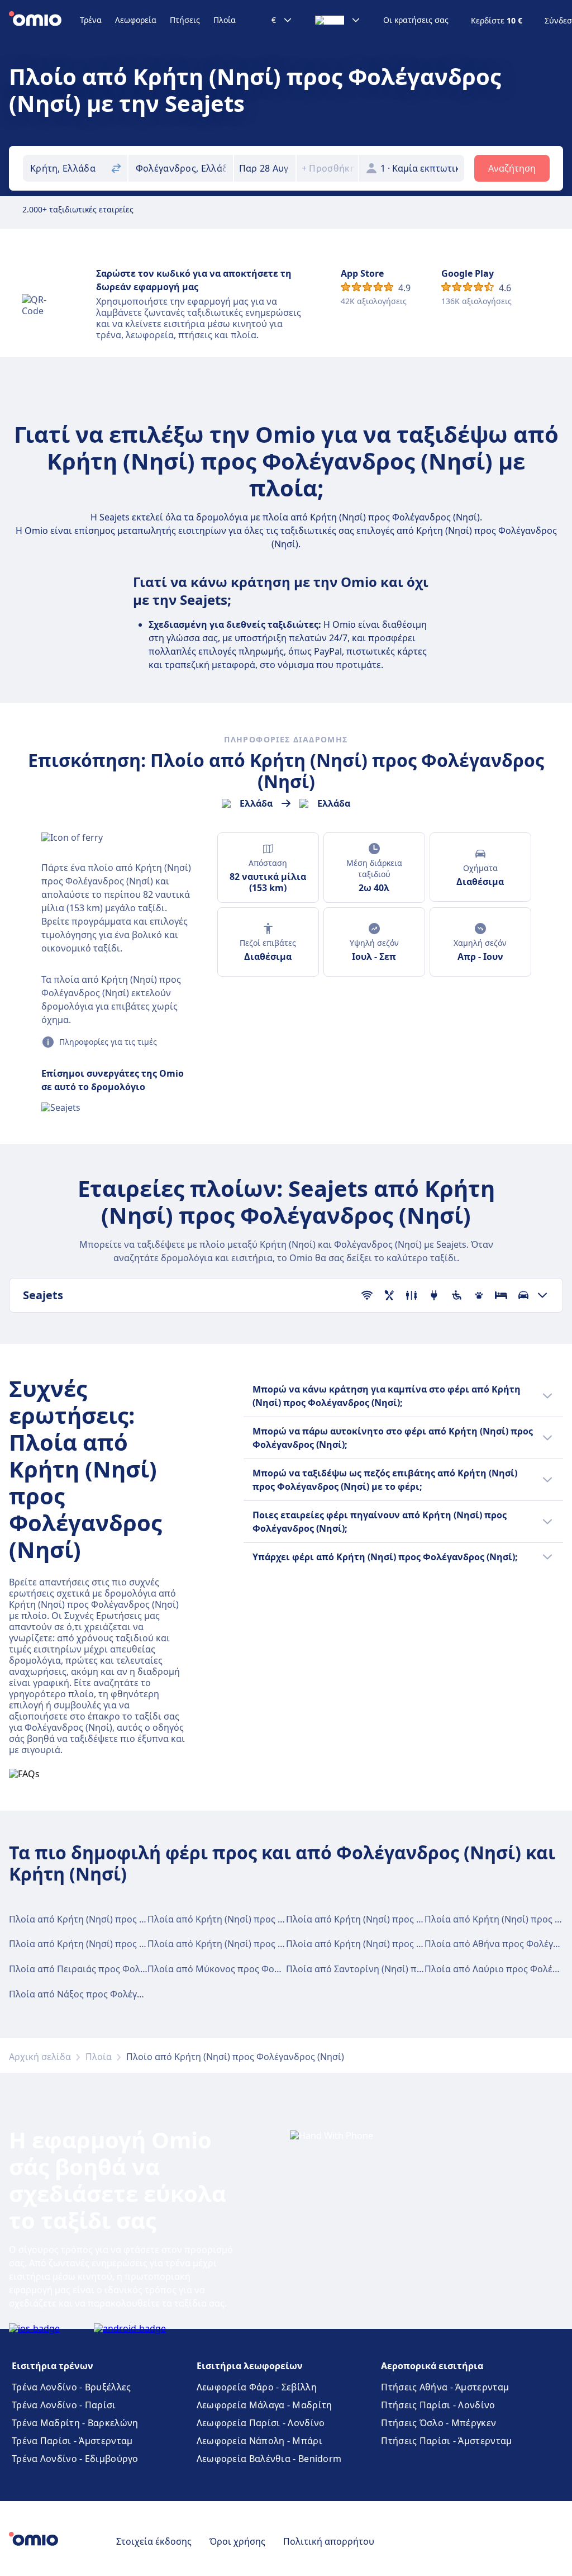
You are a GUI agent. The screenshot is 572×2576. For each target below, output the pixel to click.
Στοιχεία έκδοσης (154, 2541)
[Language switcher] (338, 20)
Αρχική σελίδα (40, 2057)
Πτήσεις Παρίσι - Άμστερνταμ (446, 2441)
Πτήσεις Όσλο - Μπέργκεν (438, 2423)
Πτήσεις (185, 20)
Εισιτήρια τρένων (53, 2366)
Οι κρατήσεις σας (416, 20)
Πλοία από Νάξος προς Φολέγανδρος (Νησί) (103, 1994)
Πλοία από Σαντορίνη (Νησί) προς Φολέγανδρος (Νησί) (404, 1969)
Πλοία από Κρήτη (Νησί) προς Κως (83, 1944)
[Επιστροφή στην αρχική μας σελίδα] (44, 20)
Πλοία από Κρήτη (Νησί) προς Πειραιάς (232, 1919)
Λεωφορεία (136, 20)
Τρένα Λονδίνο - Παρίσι (64, 2405)
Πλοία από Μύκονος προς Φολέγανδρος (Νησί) (248, 1969)
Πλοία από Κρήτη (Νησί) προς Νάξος (364, 1944)
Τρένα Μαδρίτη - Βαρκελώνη (75, 2423)
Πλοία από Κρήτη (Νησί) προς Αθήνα (88, 1919)
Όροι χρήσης (237, 2541)
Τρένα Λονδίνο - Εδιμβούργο (75, 2459)
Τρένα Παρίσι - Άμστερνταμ (72, 2441)
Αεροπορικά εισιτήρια (432, 2366)
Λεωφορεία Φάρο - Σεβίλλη (257, 2387)
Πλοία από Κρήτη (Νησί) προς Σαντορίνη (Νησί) (250, 1944)
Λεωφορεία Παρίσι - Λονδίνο (261, 2423)
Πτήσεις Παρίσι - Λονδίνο (438, 2405)
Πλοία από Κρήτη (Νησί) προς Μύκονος (371, 1919)
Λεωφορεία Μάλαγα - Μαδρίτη (264, 2405)
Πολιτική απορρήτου (329, 2541)
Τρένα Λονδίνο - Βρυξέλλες (71, 2387)
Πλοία (225, 20)
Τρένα (91, 20)
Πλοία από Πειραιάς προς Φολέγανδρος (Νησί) (109, 1969)
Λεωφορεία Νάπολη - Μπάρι (259, 2441)
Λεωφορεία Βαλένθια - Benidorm (269, 2459)
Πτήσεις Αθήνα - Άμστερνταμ (445, 2387)
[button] (265, 168)
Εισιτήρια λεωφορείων (250, 2366)
